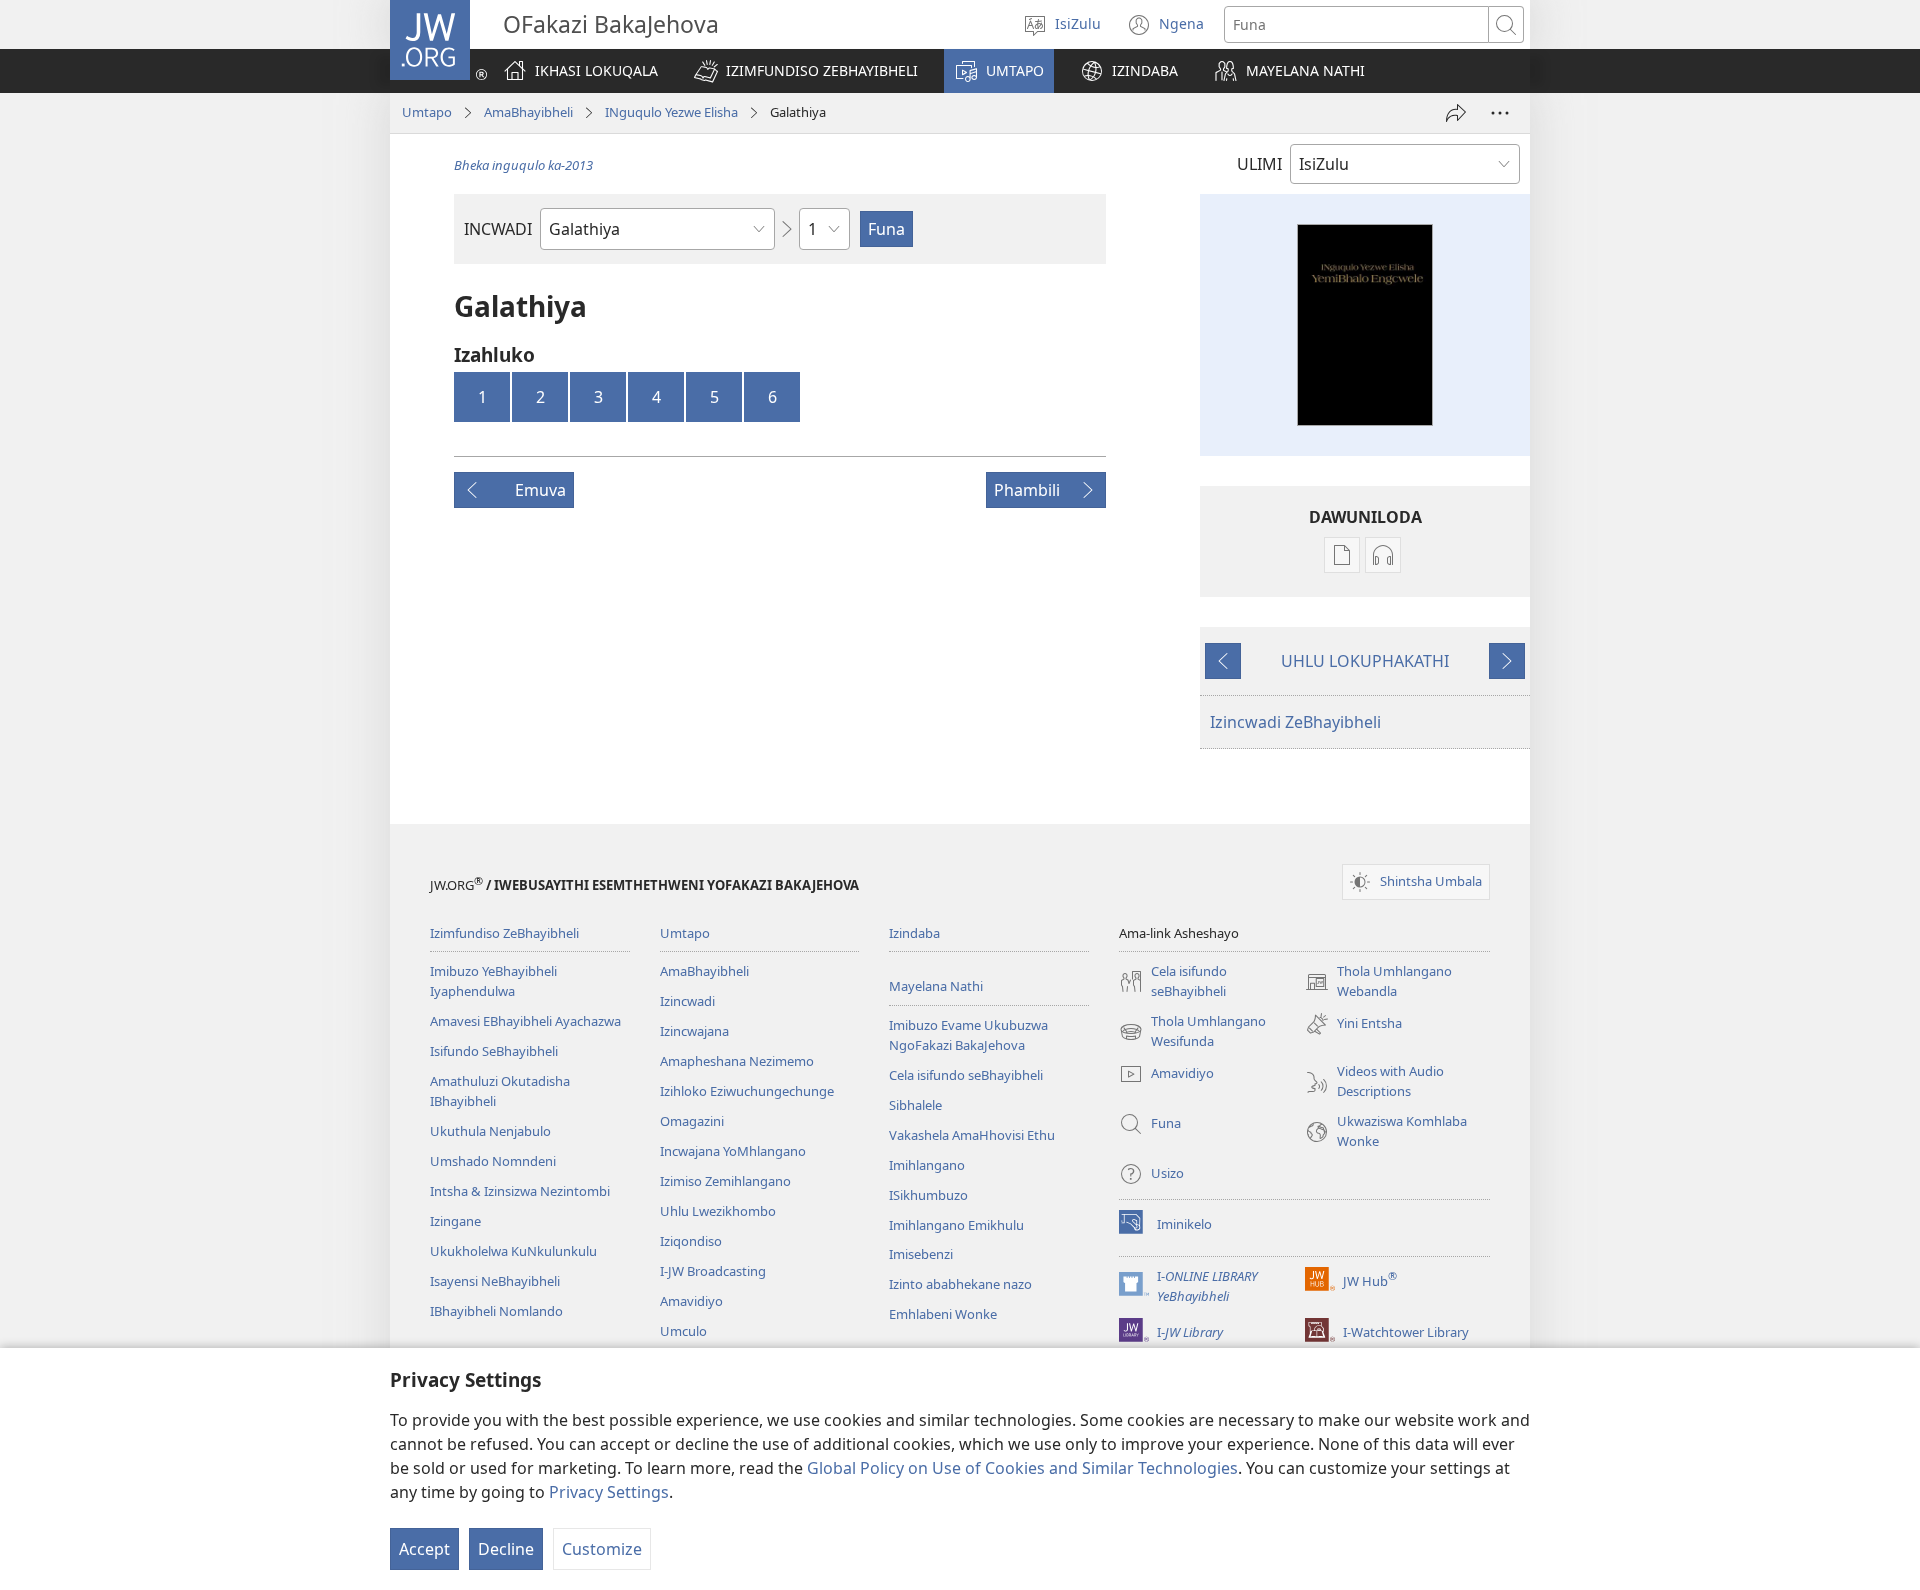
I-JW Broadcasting (713, 1271)
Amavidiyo (691, 1301)
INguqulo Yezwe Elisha (671, 112)
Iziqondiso (691, 1241)
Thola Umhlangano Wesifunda (1192, 1032)
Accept (424, 1549)
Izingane (455, 1221)
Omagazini (692, 1121)
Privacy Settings (609, 1492)
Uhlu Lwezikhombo (718, 1211)
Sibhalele (915, 1105)
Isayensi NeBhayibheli (495, 1281)
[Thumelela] (1456, 113)
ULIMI (1259, 164)
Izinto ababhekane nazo (960, 1284)
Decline (506, 1549)
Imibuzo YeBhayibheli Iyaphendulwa (493, 981)
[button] (806, 71)
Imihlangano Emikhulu (956, 1225)
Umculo (683, 1331)
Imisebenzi (921, 1254)
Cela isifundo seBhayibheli (966, 1075)
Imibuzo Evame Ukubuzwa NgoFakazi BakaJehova (968, 1035)
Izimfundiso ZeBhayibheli (504, 933)
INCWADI (498, 229)
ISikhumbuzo (928, 1195)
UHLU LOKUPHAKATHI (1365, 661)
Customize (602, 1549)
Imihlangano (927, 1165)
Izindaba (914, 933)
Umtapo (427, 112)
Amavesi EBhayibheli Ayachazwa (525, 1021)
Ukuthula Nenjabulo (490, 1131)
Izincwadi (687, 1001)
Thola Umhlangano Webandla (1378, 982)
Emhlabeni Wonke (943, 1314)
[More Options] (1500, 113)
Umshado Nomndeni (493, 1161)
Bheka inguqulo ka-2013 (523, 165)
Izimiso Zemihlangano (725, 1181)
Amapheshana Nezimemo (737, 1061)
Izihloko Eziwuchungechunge (747, 1091)
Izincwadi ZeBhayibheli (1295, 722)
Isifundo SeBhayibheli (494, 1051)
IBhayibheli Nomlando (496, 1311)
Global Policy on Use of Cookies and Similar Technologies (1022, 1468)
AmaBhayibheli (528, 112)
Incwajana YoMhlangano (733, 1151)
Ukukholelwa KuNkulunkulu (513, 1251)
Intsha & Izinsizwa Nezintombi (520, 1191)
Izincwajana (694, 1031)
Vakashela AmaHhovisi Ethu (972, 1135)
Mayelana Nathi (936, 986)
